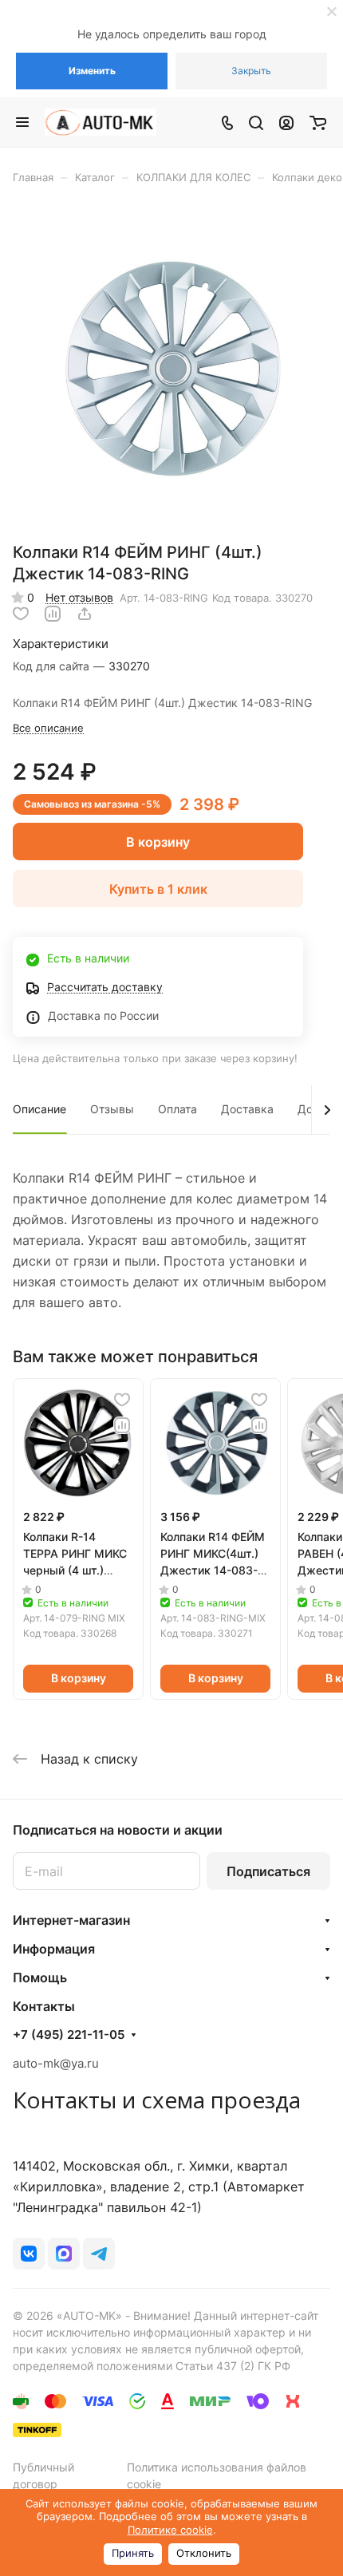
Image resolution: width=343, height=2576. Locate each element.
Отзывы (112, 1109)
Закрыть (251, 71)
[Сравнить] (53, 614)
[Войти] (286, 122)
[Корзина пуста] (318, 122)
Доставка (247, 1109)
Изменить (92, 71)
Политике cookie (170, 2530)
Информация (54, 1949)
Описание (39, 1109)
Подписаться (268, 1871)
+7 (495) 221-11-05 (69, 2035)
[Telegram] (99, 2254)
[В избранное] (21, 614)
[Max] (64, 2254)
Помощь (40, 1977)
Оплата (177, 1109)
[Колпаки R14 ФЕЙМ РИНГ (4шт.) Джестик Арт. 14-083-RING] (171, 369)
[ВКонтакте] (29, 2254)
